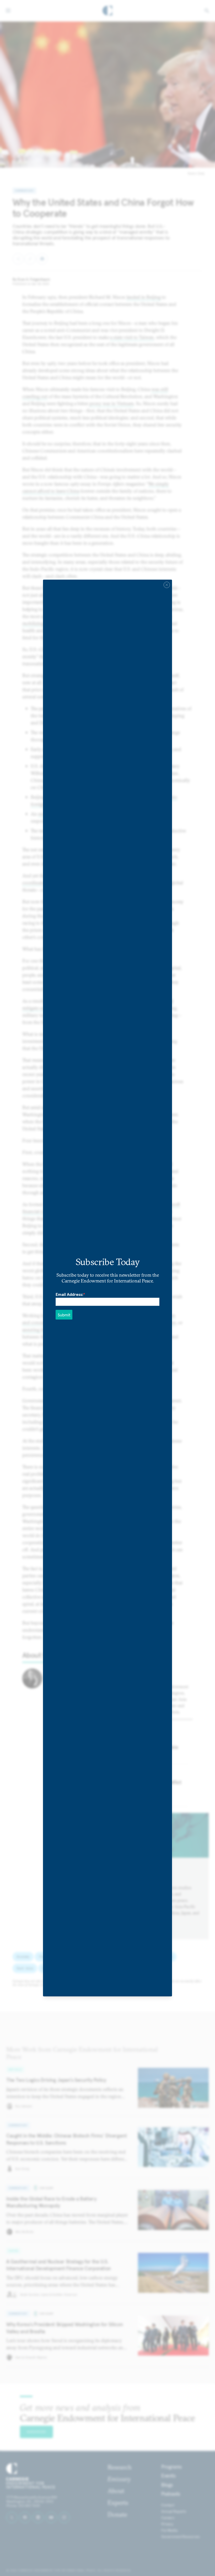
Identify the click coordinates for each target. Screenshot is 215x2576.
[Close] (167, 585)
